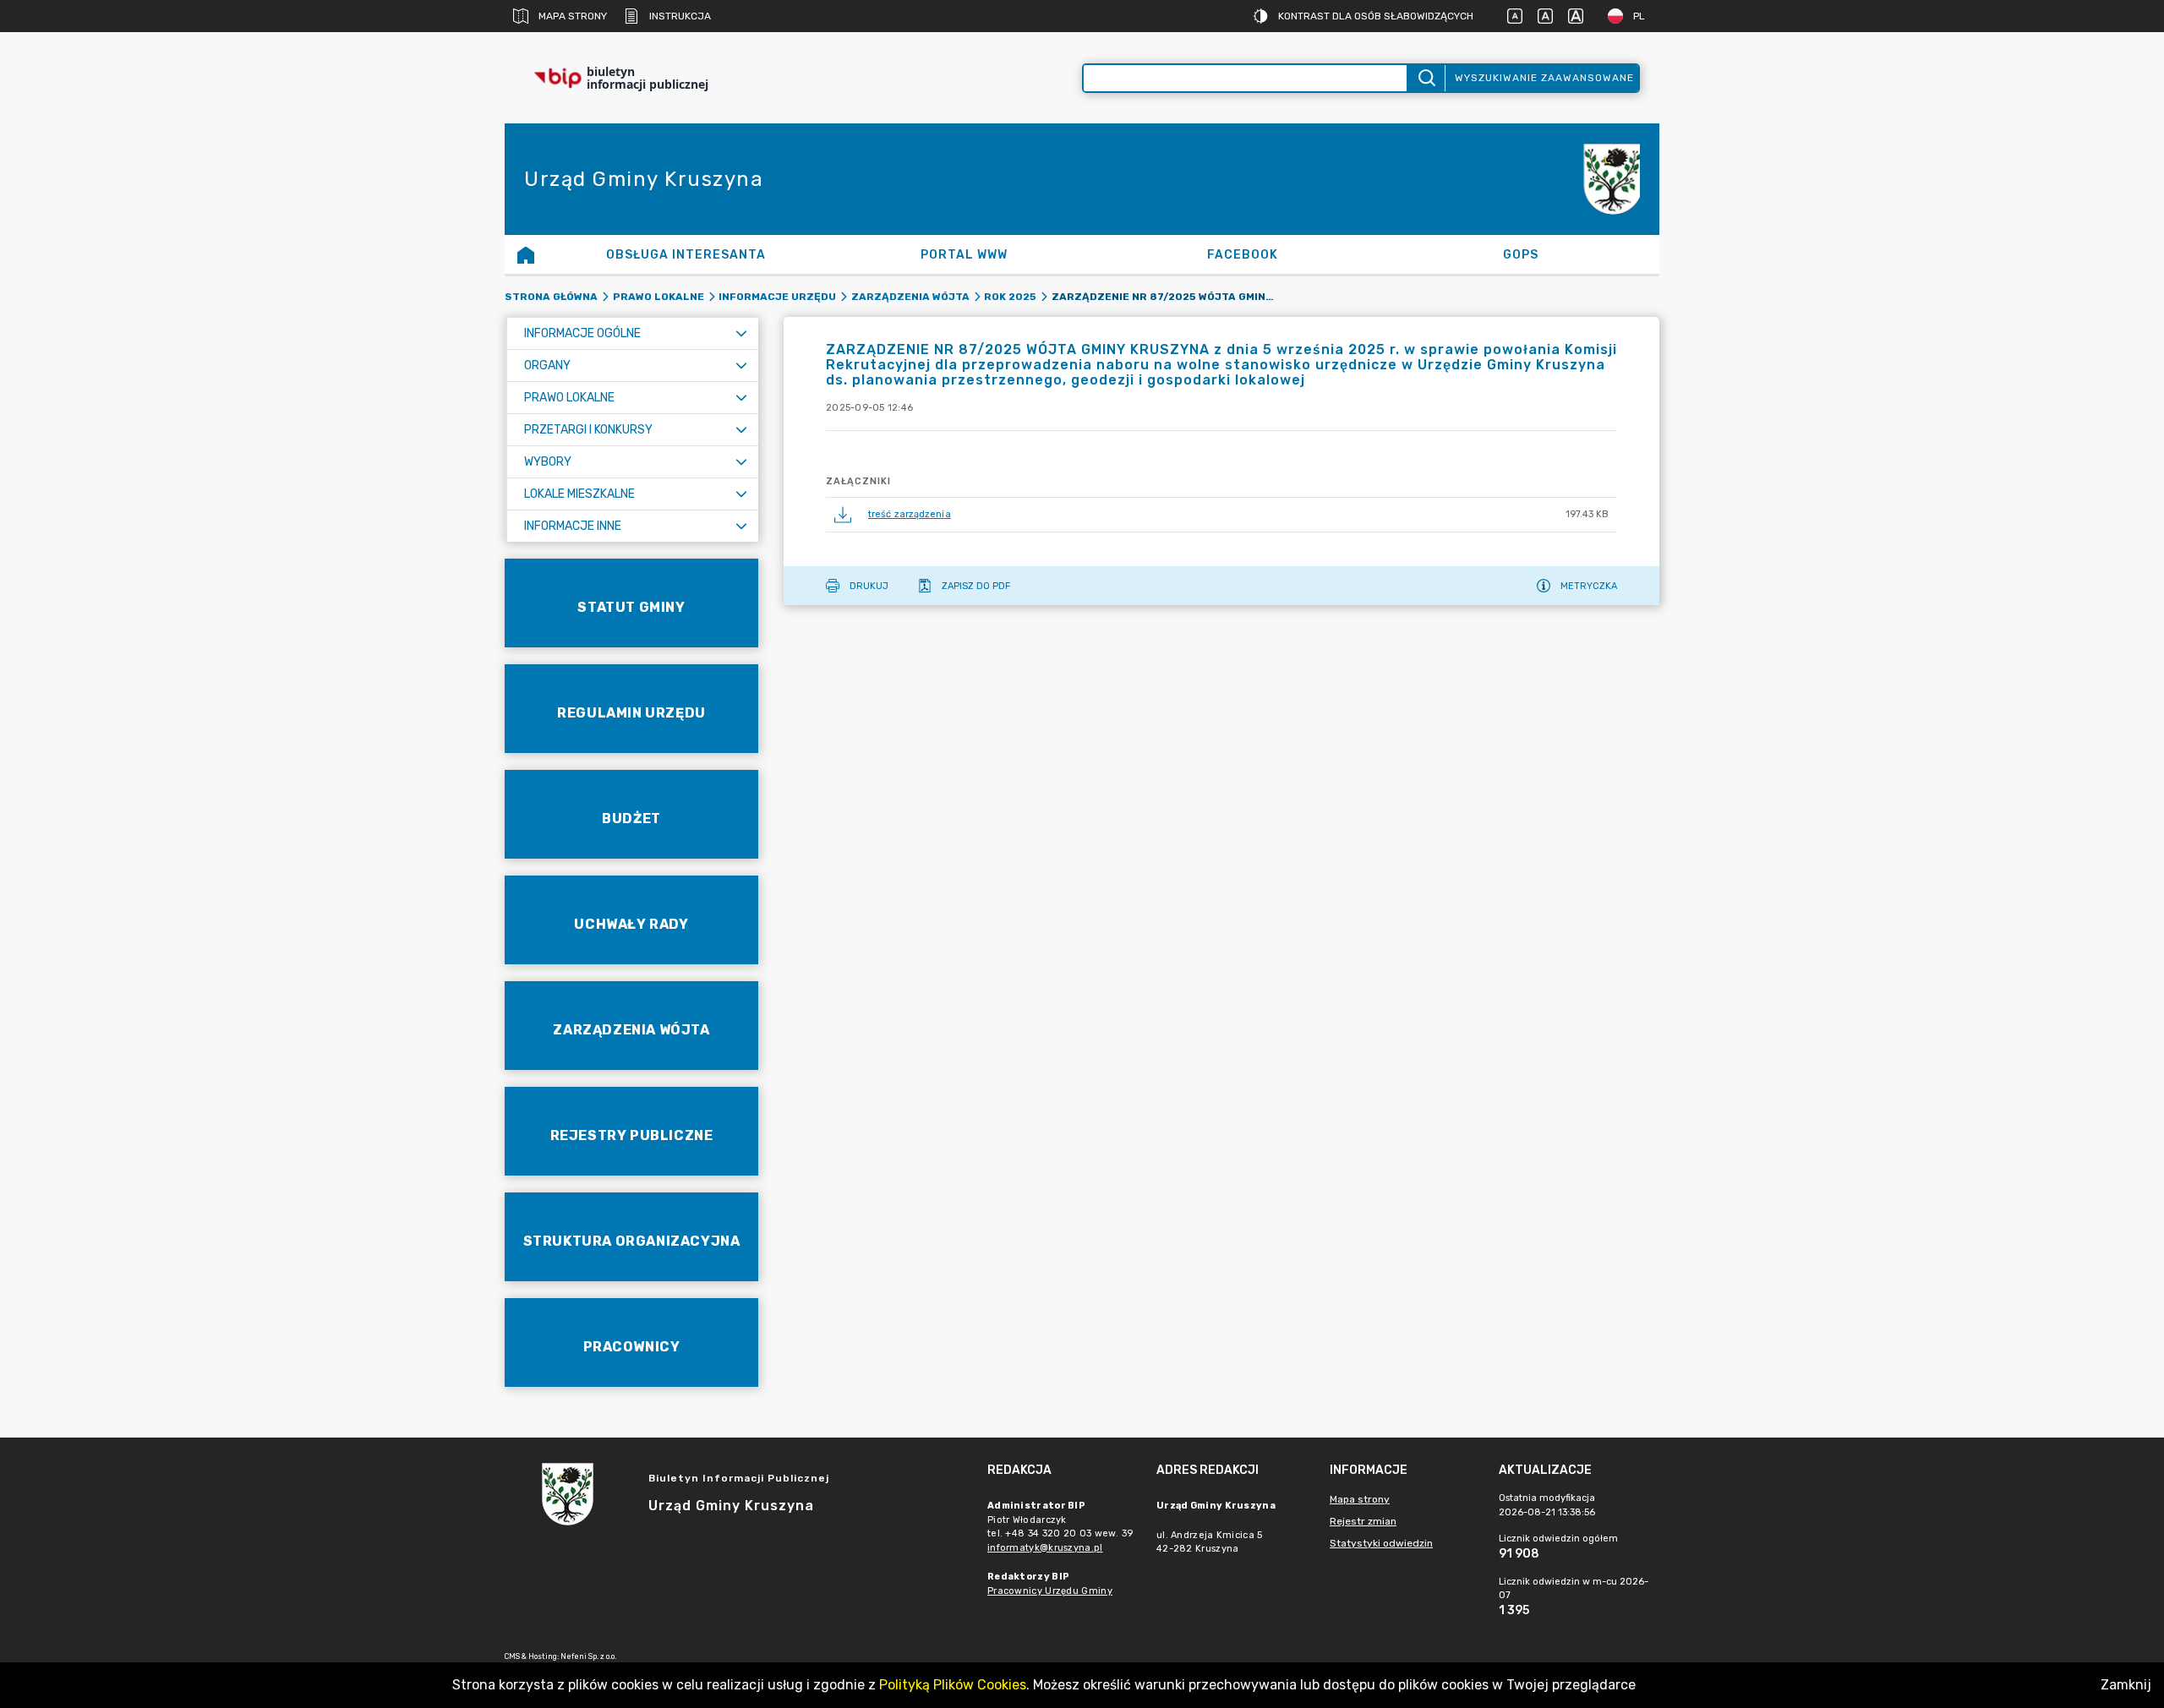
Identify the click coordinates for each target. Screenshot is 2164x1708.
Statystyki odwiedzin (1381, 1543)
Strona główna (551, 297)
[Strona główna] (526, 254)
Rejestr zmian (1363, 1521)
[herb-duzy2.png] (1609, 180)
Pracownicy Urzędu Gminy (1050, 1591)
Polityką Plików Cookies (953, 1685)
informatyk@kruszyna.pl (1045, 1548)
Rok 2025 (1010, 297)
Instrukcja (680, 16)
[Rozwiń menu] (741, 333)
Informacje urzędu (777, 297)
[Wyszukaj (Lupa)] (1426, 78)
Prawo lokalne (658, 297)
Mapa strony (573, 16)
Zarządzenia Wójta (910, 297)
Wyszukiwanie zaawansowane (1544, 78)
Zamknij (2126, 1685)
